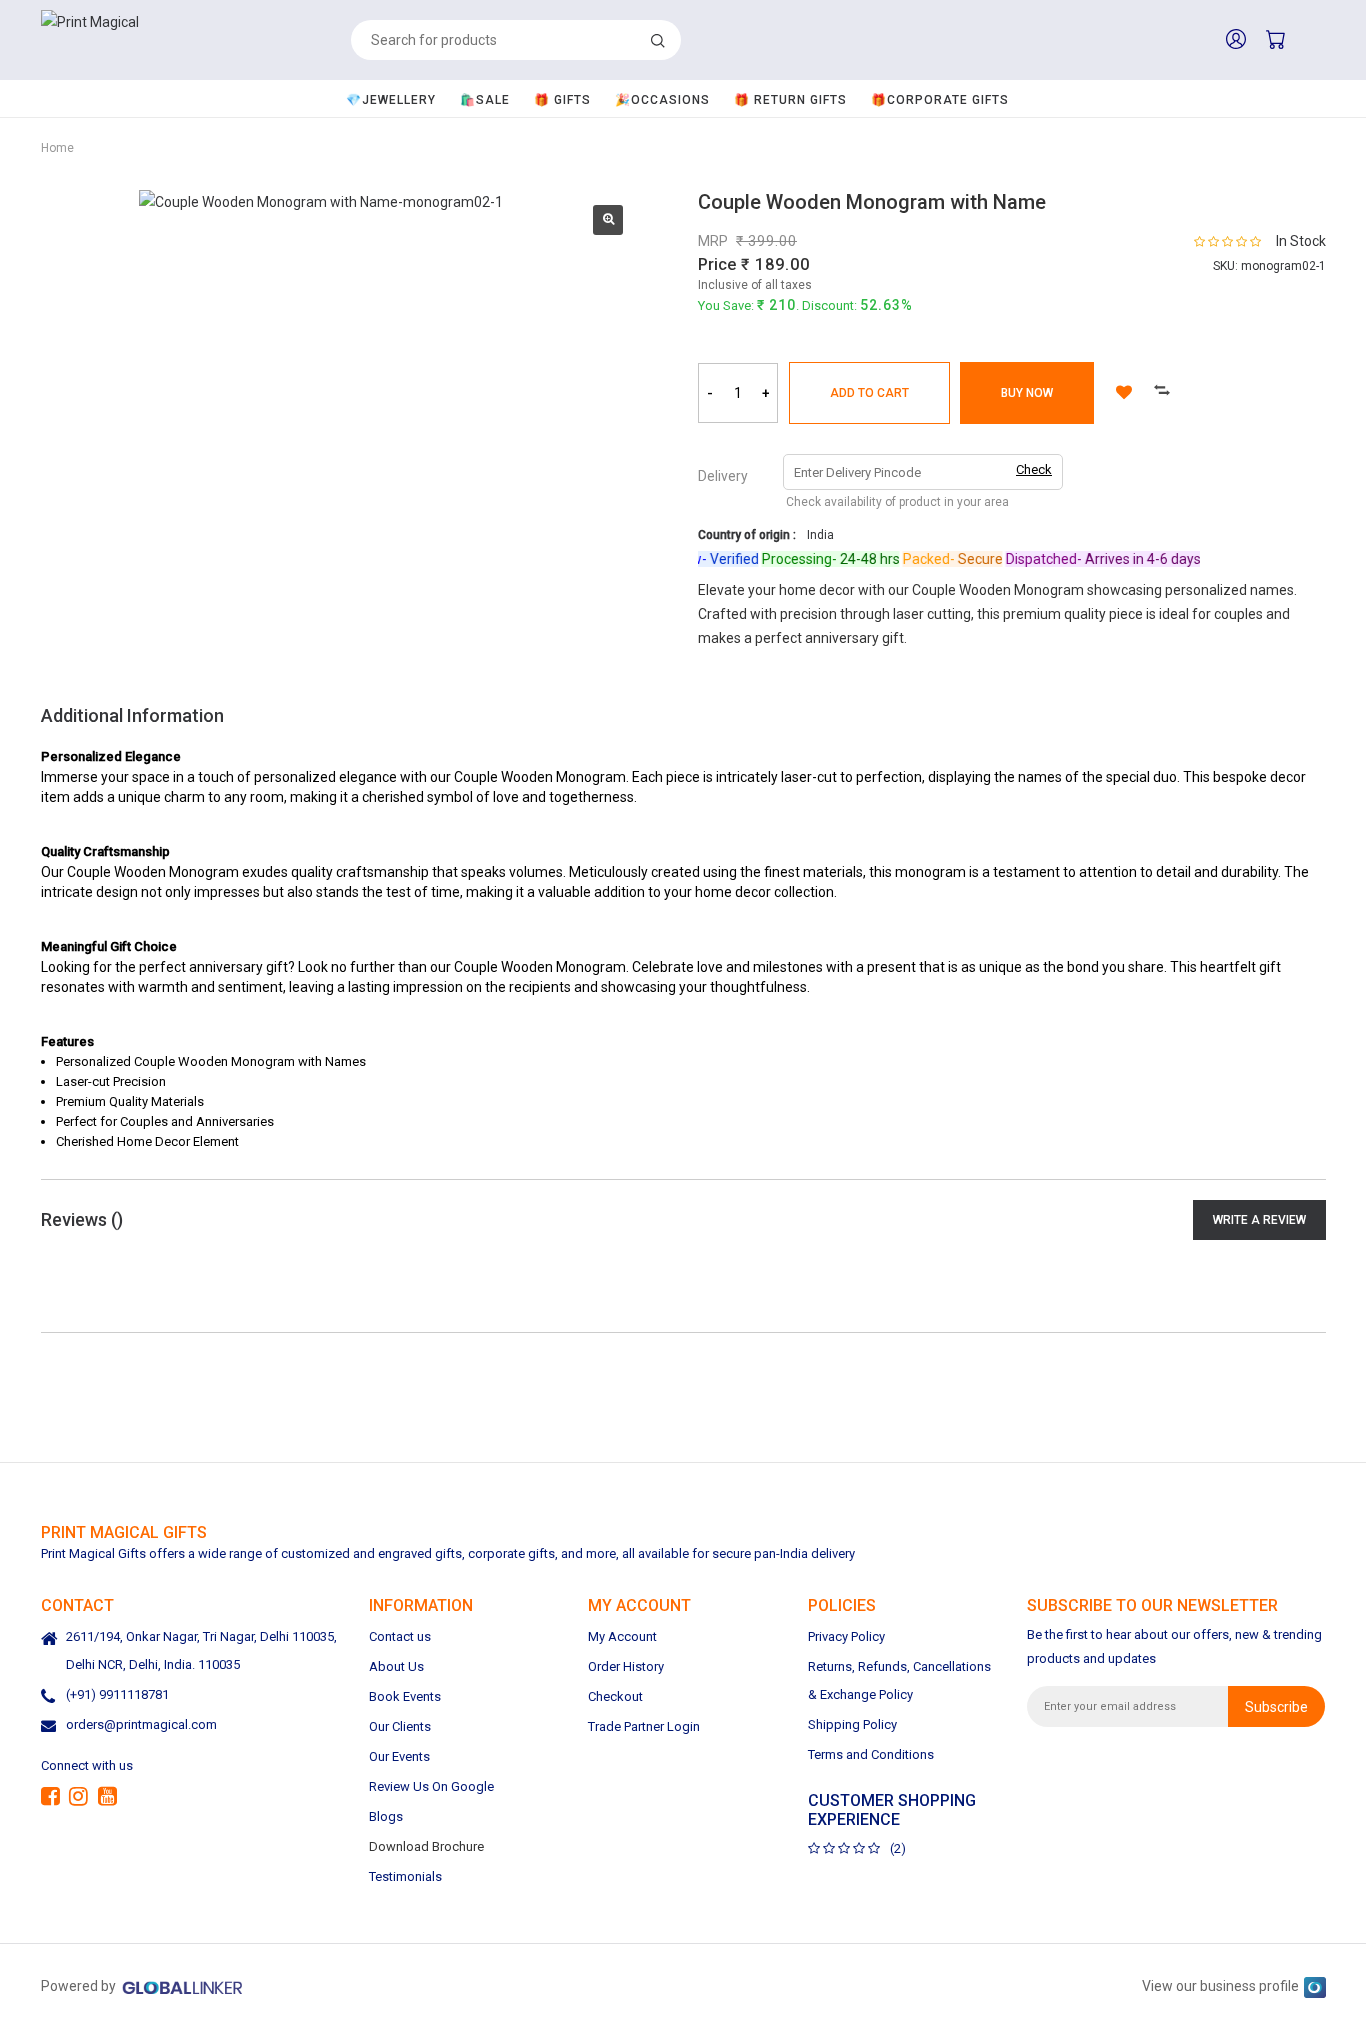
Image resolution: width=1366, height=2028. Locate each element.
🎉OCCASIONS (662, 100)
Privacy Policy (846, 1636)
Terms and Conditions (871, 1754)
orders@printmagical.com (141, 1724)
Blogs (386, 1816)
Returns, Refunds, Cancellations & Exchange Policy (899, 1680)
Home (57, 148)
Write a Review (1259, 1220)
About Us (396, 1666)
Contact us (400, 1636)
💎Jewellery (391, 100)
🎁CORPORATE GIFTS (940, 100)
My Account (622, 1636)
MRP (713, 241)
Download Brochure (426, 1846)
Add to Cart (869, 393)
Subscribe (1276, 1706)
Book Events (405, 1696)
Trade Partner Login (644, 1726)
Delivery (723, 476)
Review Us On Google (431, 1786)
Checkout (615, 1696)
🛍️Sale (485, 100)
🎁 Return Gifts (790, 100)
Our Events (399, 1756)
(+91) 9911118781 (117, 1694)
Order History (626, 1666)
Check (1034, 469)
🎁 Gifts (562, 100)
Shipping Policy (852, 1724)
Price (717, 264)
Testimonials (405, 1876)
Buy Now (1027, 393)
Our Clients (400, 1726)
